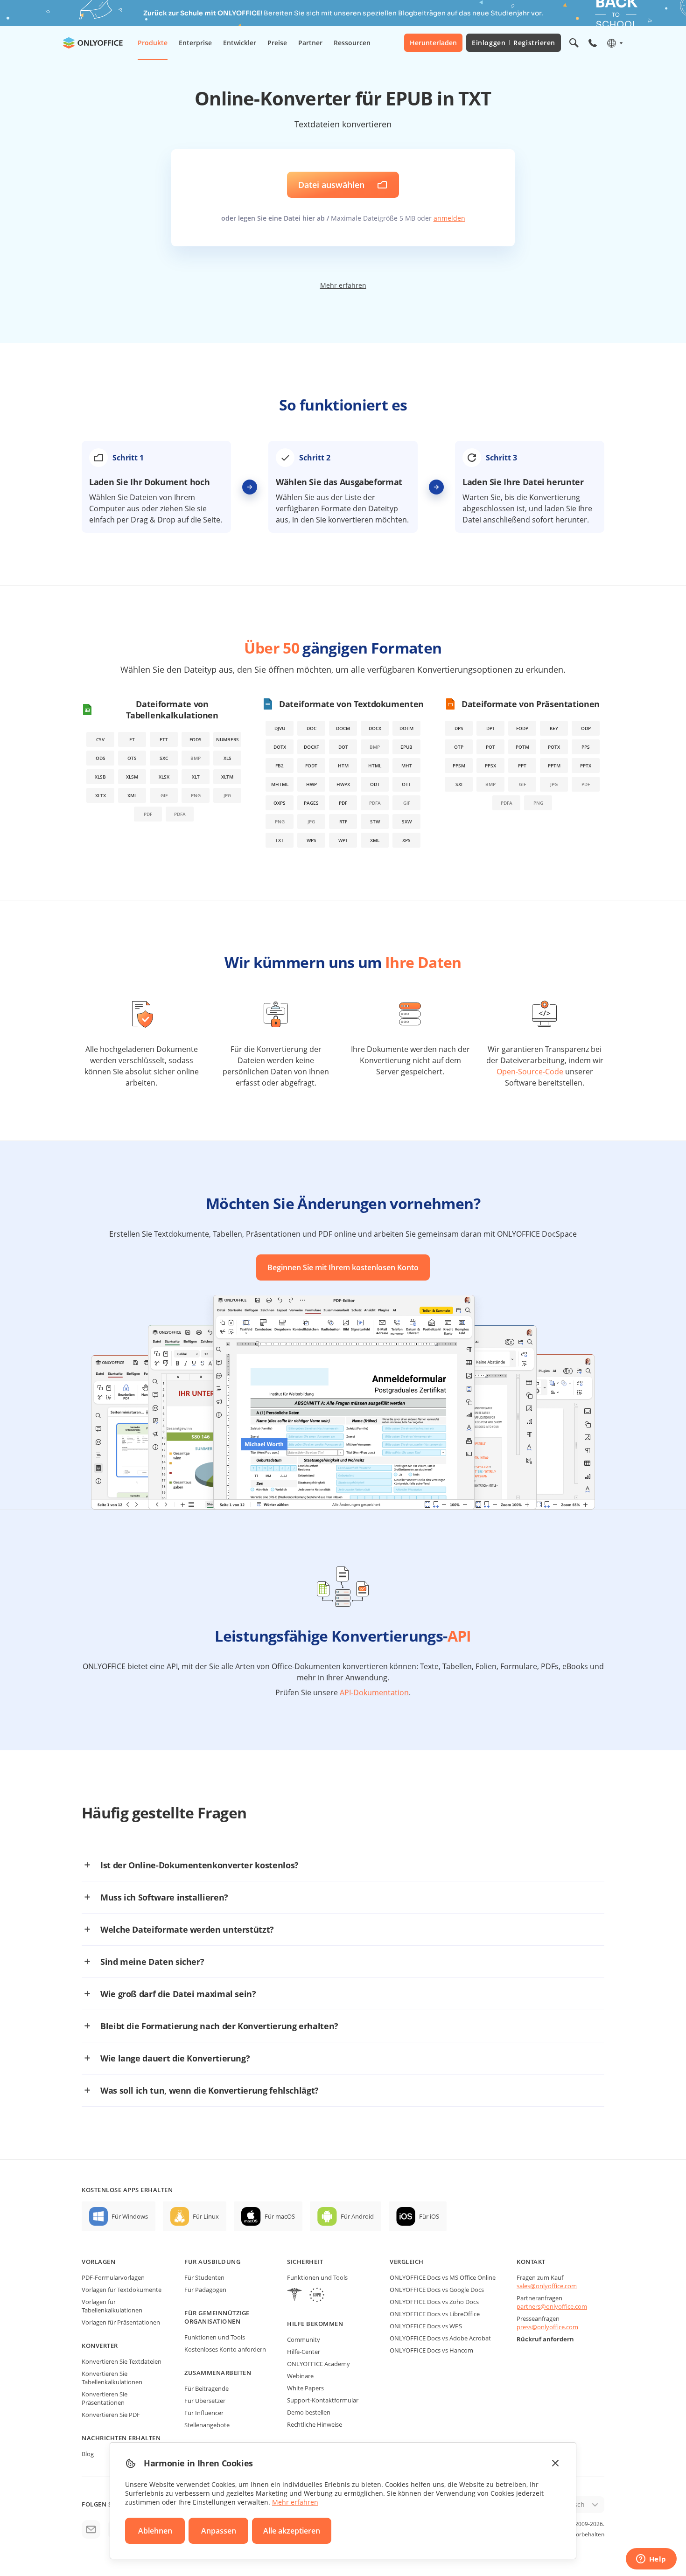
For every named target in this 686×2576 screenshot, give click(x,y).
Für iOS (429, 2216)
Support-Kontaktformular (323, 2400)
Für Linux (206, 2216)
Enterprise (195, 43)
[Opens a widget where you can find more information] (651, 2560)
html (375, 766)
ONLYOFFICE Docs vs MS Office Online (443, 2277)
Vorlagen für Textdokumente (122, 2290)
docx (375, 728)
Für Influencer (204, 2413)
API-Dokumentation (374, 1692)
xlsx (164, 777)
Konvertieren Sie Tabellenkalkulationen (112, 2378)
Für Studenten (204, 2277)
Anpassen (219, 2531)
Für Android (357, 2216)
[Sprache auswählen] (614, 43)
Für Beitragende (206, 2388)
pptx (586, 766)
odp (586, 728)
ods (101, 758)
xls (227, 758)
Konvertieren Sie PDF (111, 2415)
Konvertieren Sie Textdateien (122, 2361)
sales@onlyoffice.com (547, 2286)
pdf (343, 803)
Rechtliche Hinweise (315, 2424)
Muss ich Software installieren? (164, 1897)
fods (196, 739)
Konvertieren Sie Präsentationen (105, 2398)
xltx (101, 795)
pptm (554, 766)
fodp (522, 728)
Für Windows (130, 2216)
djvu (280, 728)
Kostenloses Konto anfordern (225, 2349)
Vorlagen (98, 2262)
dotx (280, 747)
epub (406, 747)
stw (375, 822)
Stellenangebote (207, 2425)
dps (459, 728)
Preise (277, 43)
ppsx (490, 766)
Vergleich (407, 2262)
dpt (491, 728)
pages (311, 803)
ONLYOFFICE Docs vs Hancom (431, 2350)
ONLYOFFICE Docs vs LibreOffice (435, 2314)
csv (100, 739)
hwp (311, 784)
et (132, 739)
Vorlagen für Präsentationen (121, 2322)
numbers (227, 739)
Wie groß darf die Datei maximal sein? (178, 1994)
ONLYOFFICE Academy (318, 2364)
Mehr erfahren (343, 285)
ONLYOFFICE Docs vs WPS (426, 2326)
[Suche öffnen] (574, 43)
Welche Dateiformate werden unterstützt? (187, 1929)
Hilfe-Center (304, 2352)
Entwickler (240, 43)
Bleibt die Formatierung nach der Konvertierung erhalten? (219, 2026)
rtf (343, 822)
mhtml (280, 784)
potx (554, 747)
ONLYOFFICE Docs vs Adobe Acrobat (440, 2338)
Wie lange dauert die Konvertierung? (175, 2058)
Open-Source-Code (530, 1072)
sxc (164, 758)
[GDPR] (317, 2296)
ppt (522, 766)
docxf (311, 747)
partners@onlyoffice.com (552, 2306)
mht (407, 766)
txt (280, 840)
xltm (227, 777)
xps (406, 840)
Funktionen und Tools (215, 2337)
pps (586, 747)
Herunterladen (433, 43)
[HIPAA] (294, 2296)
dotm (406, 728)
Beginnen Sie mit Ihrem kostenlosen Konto (343, 1267)
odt (375, 784)
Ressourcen (352, 43)
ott (406, 784)
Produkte (153, 43)
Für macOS (280, 2216)
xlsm (132, 777)
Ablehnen (155, 2531)
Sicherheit (305, 2262)
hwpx (343, 784)
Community (304, 2339)
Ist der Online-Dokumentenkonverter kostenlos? (199, 1865)
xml (132, 795)
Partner (310, 43)
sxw (407, 822)
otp (459, 747)
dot (343, 747)
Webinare (300, 2376)
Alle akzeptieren (292, 2531)
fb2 (280, 766)
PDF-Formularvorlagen (113, 2277)
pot (490, 747)
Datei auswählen (331, 185)
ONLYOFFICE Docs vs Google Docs (437, 2290)
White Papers (305, 2388)
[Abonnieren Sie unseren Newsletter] (91, 2529)
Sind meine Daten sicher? (152, 1962)
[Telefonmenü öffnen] (593, 43)
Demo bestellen (309, 2412)
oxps (280, 803)
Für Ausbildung (212, 2262)
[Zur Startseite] (93, 43)
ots (132, 758)
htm (343, 766)
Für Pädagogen (205, 2290)
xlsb (100, 777)
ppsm (459, 766)
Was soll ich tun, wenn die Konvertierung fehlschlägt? (210, 2090)
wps (311, 840)
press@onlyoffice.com (547, 2327)
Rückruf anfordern (545, 2339)
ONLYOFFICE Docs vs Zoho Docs (434, 2302)
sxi (459, 784)
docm (343, 728)
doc (311, 728)
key (554, 728)
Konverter (100, 2346)
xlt (196, 777)
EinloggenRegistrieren (514, 43)
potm (522, 747)
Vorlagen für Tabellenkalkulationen (112, 2306)
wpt (343, 840)
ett (164, 739)
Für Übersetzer (205, 2401)
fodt (311, 766)
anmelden (449, 218)
